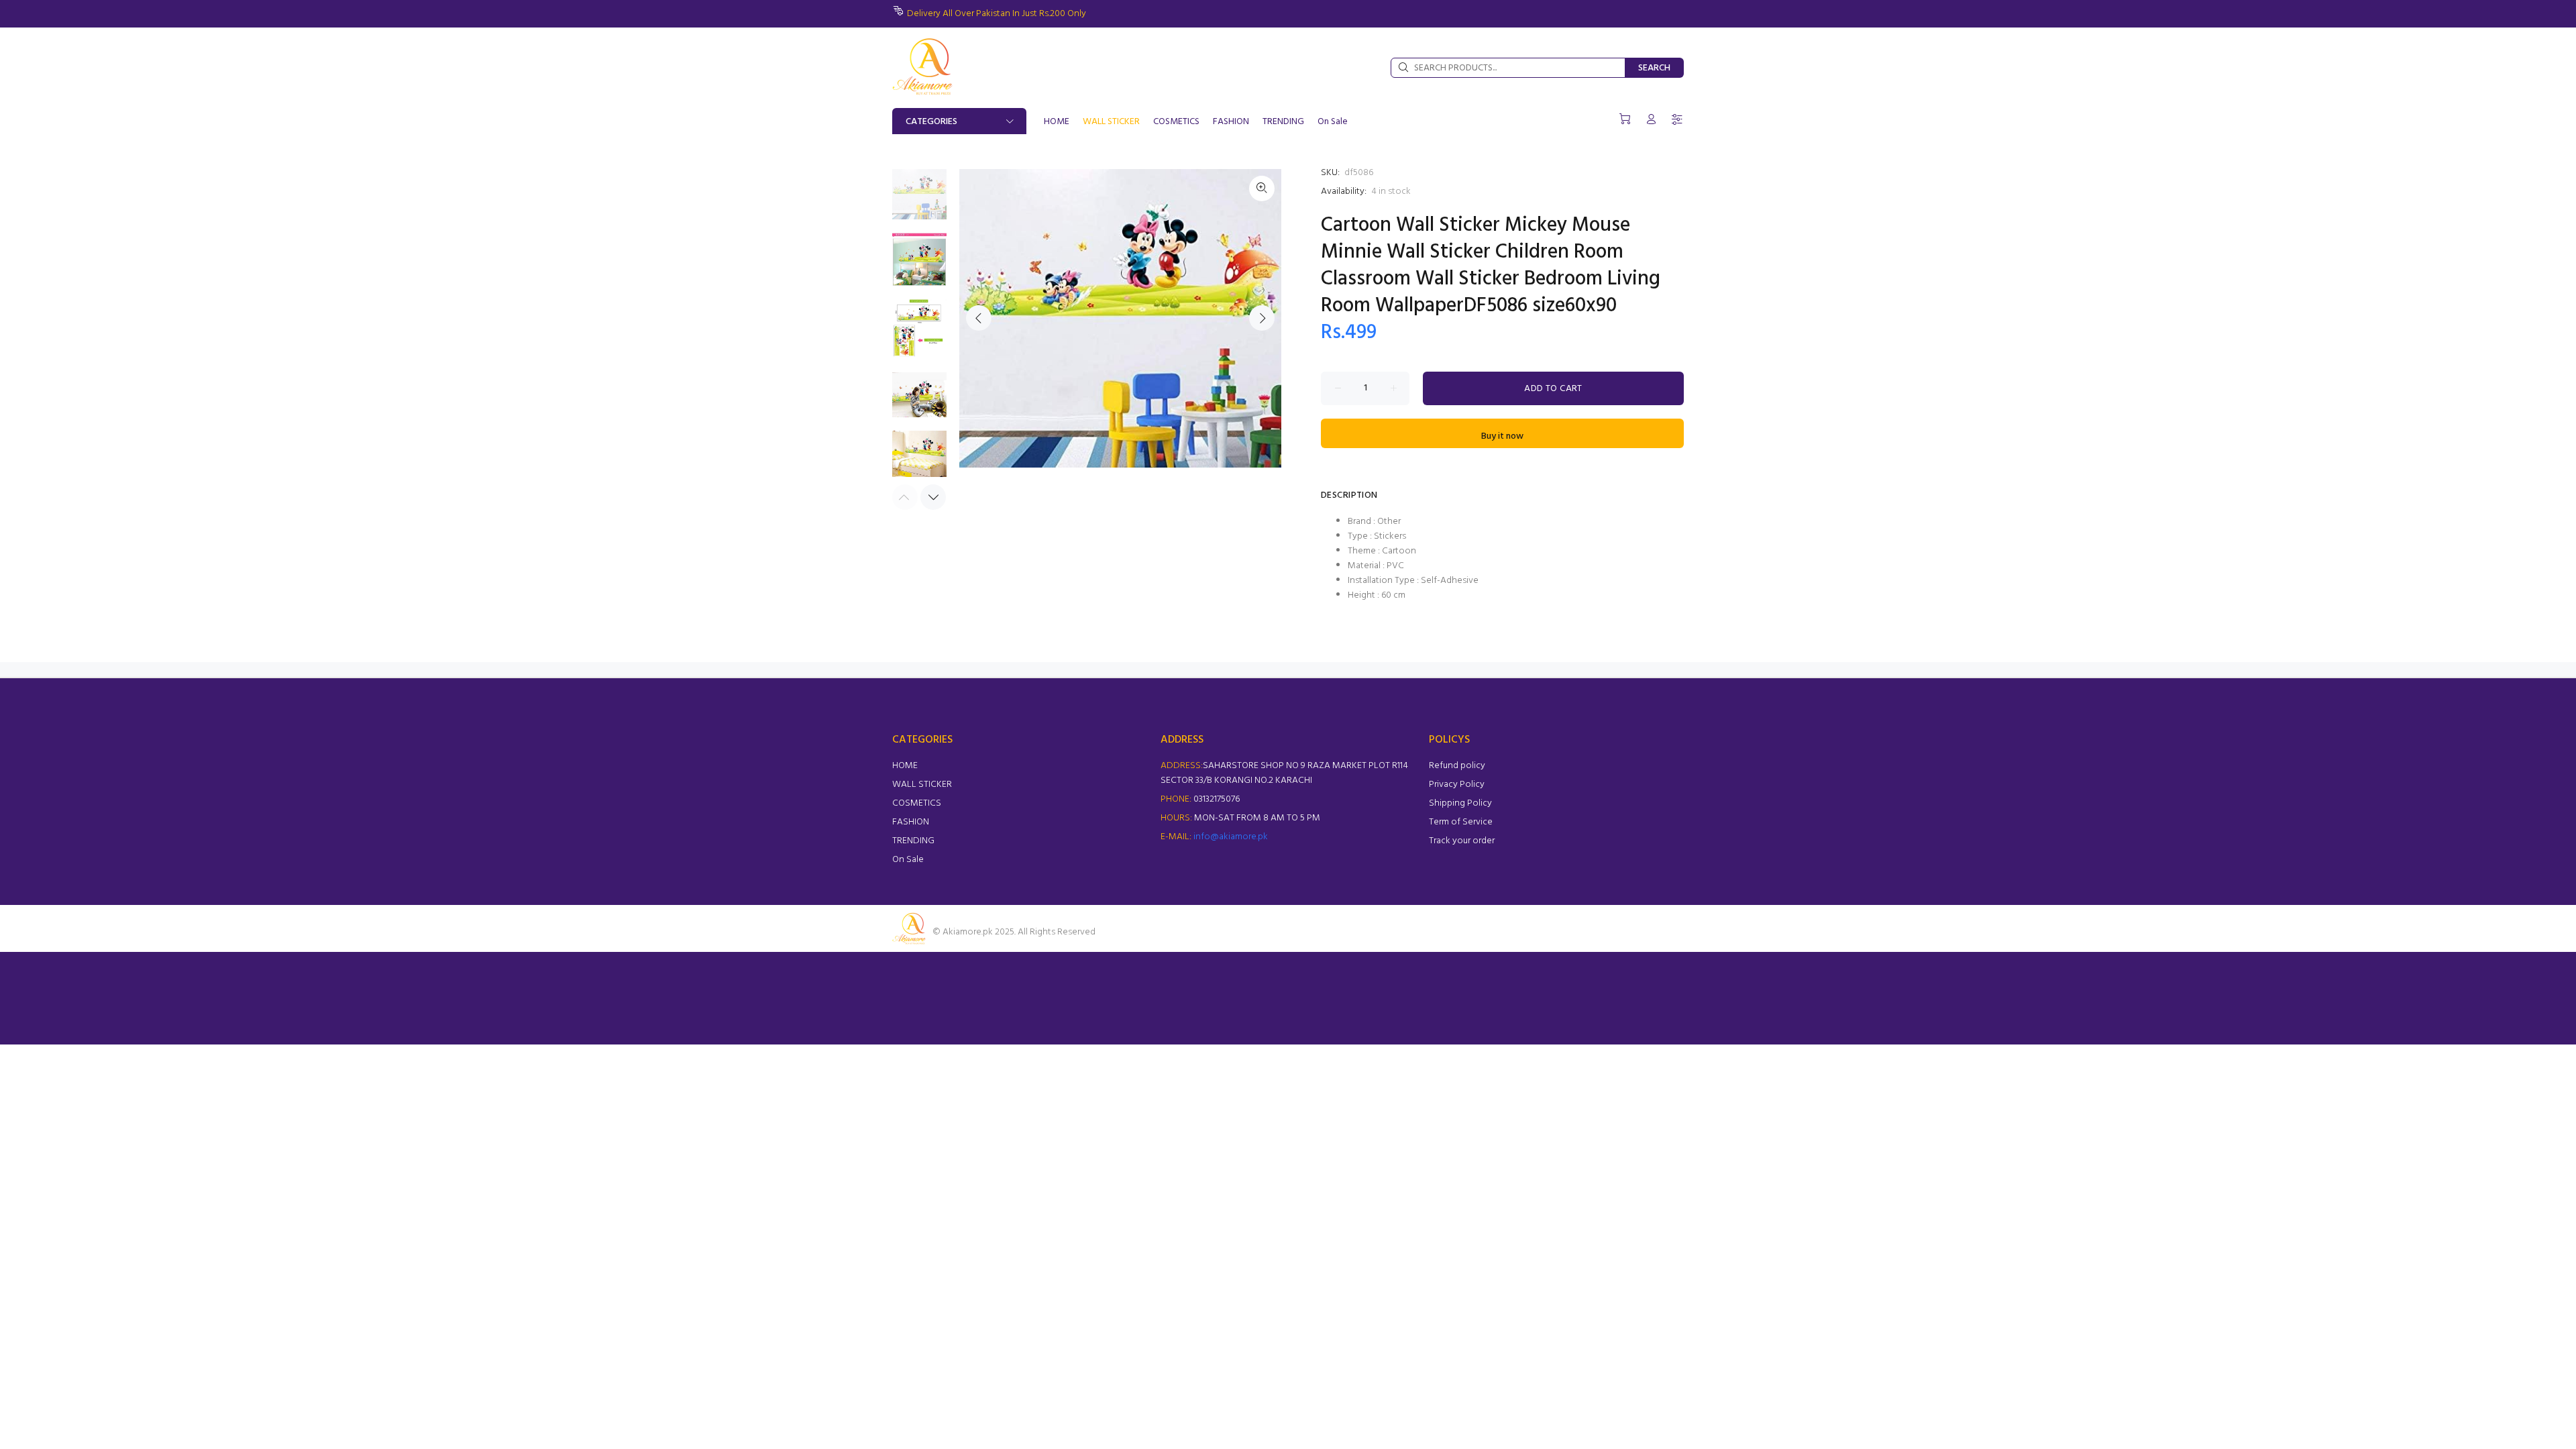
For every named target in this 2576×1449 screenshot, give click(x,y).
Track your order (1462, 841)
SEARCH (1654, 68)
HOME (905, 766)
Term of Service (1461, 822)
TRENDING (913, 841)
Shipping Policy (1460, 803)
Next (1262, 318)
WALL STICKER (922, 785)
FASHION (911, 822)
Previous (979, 318)
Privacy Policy (1457, 785)
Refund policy (1457, 766)
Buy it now (1502, 436)
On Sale (908, 860)
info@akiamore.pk (1231, 837)
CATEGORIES (931, 122)
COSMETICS (917, 803)
